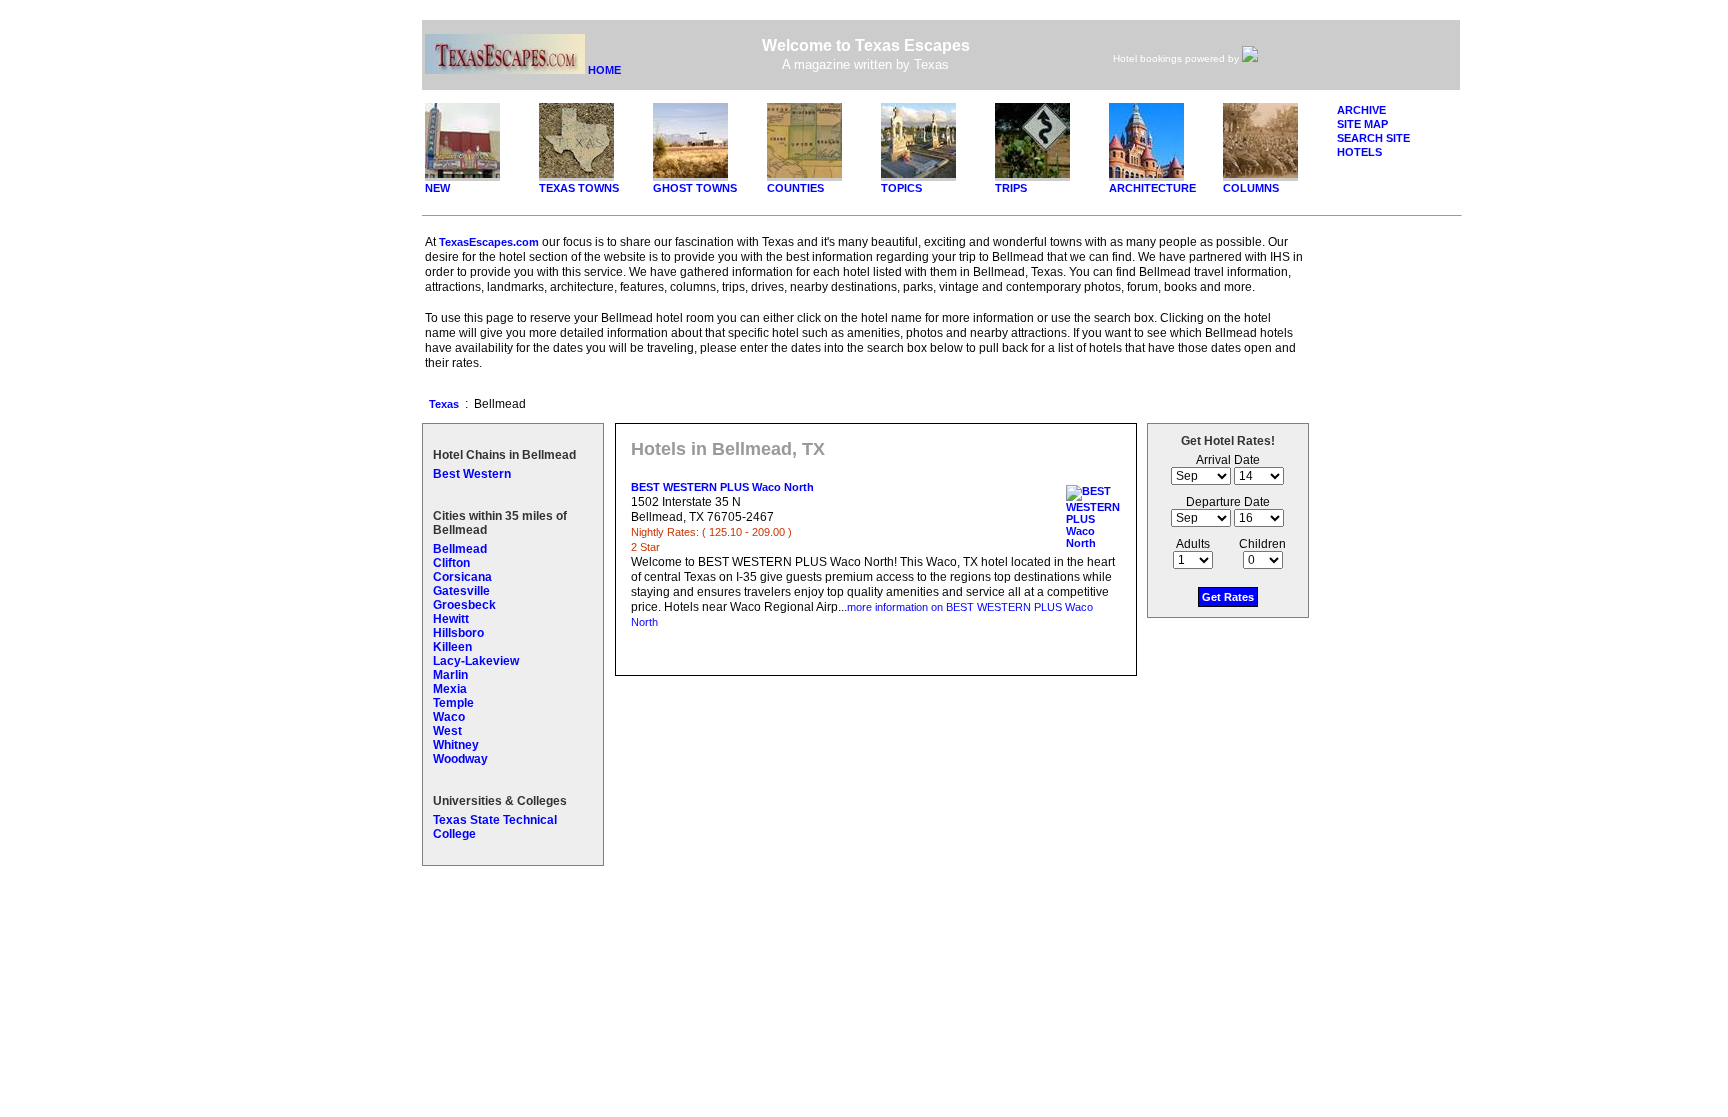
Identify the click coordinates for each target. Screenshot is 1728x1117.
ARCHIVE (1361, 110)
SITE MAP (1362, 124)
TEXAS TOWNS (579, 188)
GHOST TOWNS (695, 188)
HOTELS (1359, 152)
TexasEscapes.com (489, 242)
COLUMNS (1251, 188)
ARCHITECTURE (1152, 188)
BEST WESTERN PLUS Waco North (722, 487)
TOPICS (901, 188)
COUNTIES (795, 188)
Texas (444, 404)
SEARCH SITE (1373, 138)
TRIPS (1011, 188)
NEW (437, 188)
